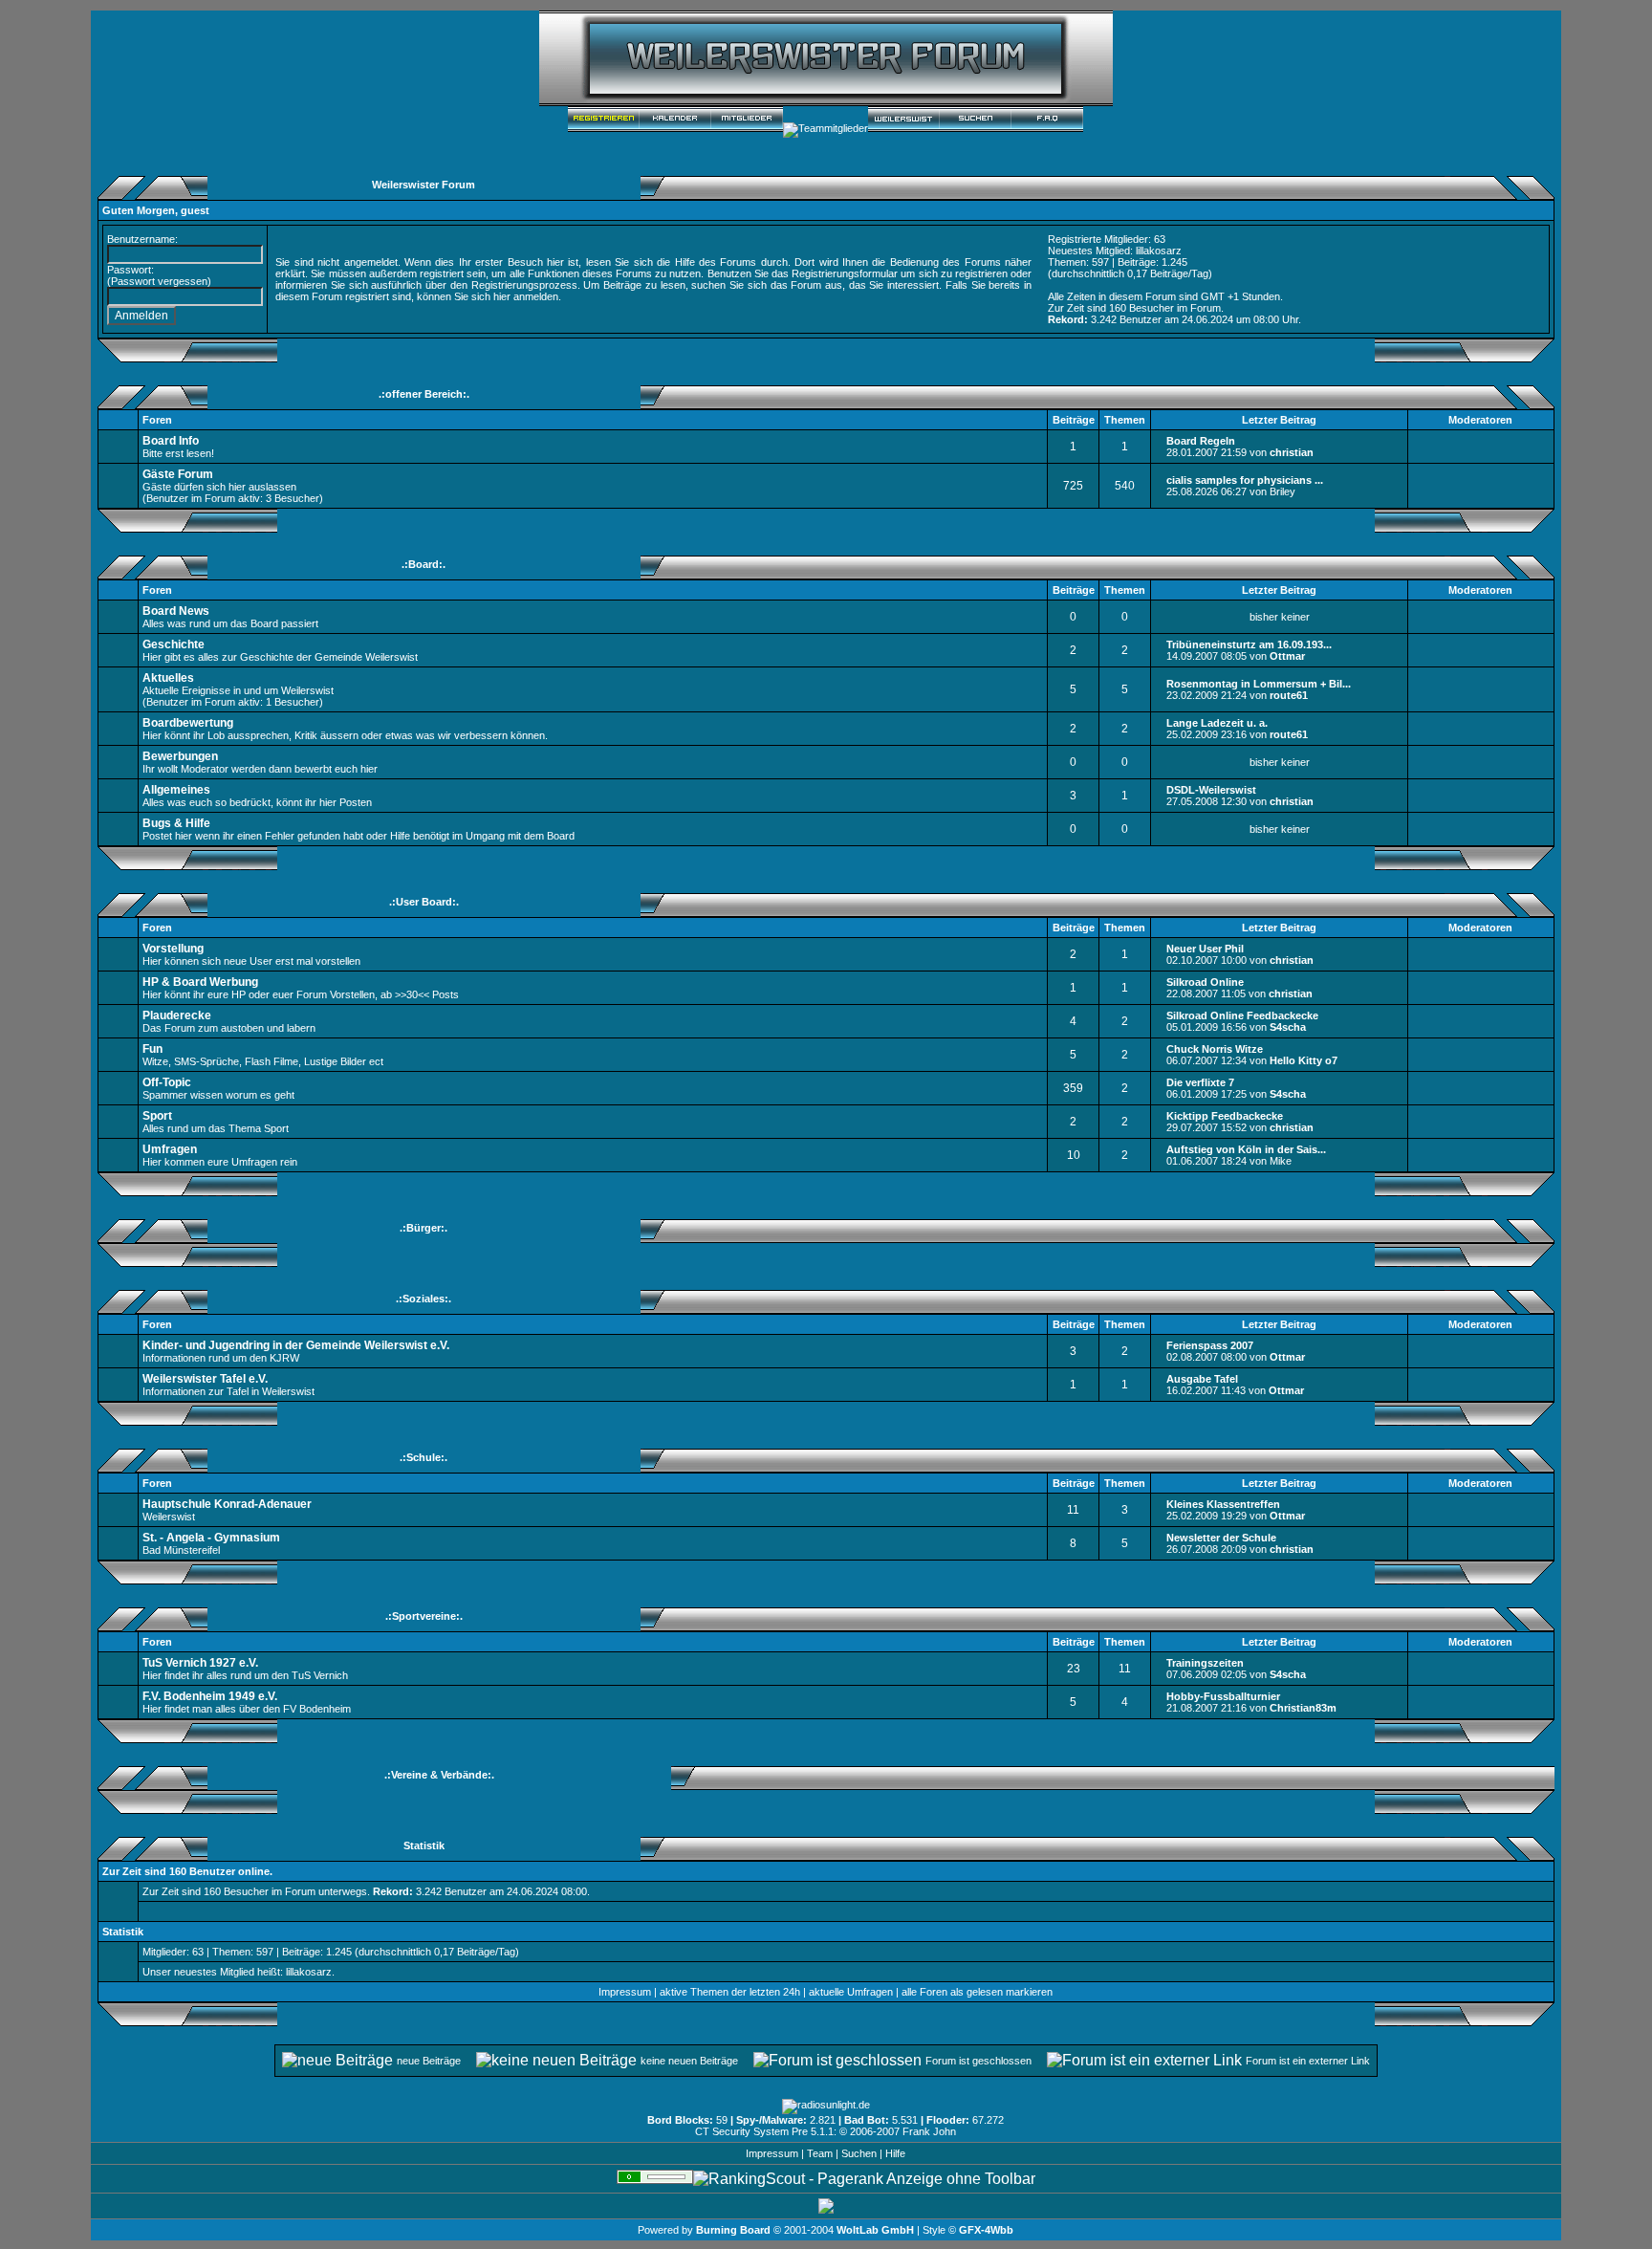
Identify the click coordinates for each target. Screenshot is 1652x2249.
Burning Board (735, 2230)
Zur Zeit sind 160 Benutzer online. (187, 1871)
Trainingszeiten (1205, 1663)
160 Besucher (1141, 308)
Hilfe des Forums (716, 262)
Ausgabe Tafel (1202, 1379)
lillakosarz (1159, 251)
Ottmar (1287, 656)
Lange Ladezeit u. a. (1217, 723)
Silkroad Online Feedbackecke (1242, 1015)
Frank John (929, 2131)
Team (820, 2153)
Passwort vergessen (159, 281)
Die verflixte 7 (1200, 1082)
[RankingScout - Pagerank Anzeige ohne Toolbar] (864, 2179)
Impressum (625, 1992)
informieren (301, 285)
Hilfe (895, 2153)
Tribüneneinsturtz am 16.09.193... (1249, 644)
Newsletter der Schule (1221, 1538)
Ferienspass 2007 (1210, 1345)
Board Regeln (1201, 441)
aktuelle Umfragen (851, 1992)
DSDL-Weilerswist (1211, 790)
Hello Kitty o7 (1304, 1060)
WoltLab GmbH (875, 2230)
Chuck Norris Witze (1215, 1049)
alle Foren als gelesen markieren (977, 1992)
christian (1292, 452)
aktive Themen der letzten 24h (730, 1992)
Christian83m (1303, 1708)
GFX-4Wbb (986, 2230)
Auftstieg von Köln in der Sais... (1246, 1149)
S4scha (1288, 1027)
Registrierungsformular (845, 273)
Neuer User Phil (1205, 949)
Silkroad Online (1205, 982)
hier (502, 296)
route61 (1289, 695)
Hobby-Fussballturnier (1223, 1696)
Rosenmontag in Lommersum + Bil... (1259, 684)
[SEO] (655, 2179)
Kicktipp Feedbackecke (1225, 1116)
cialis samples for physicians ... (1245, 480)
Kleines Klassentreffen (1223, 1504)
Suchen (859, 2153)
